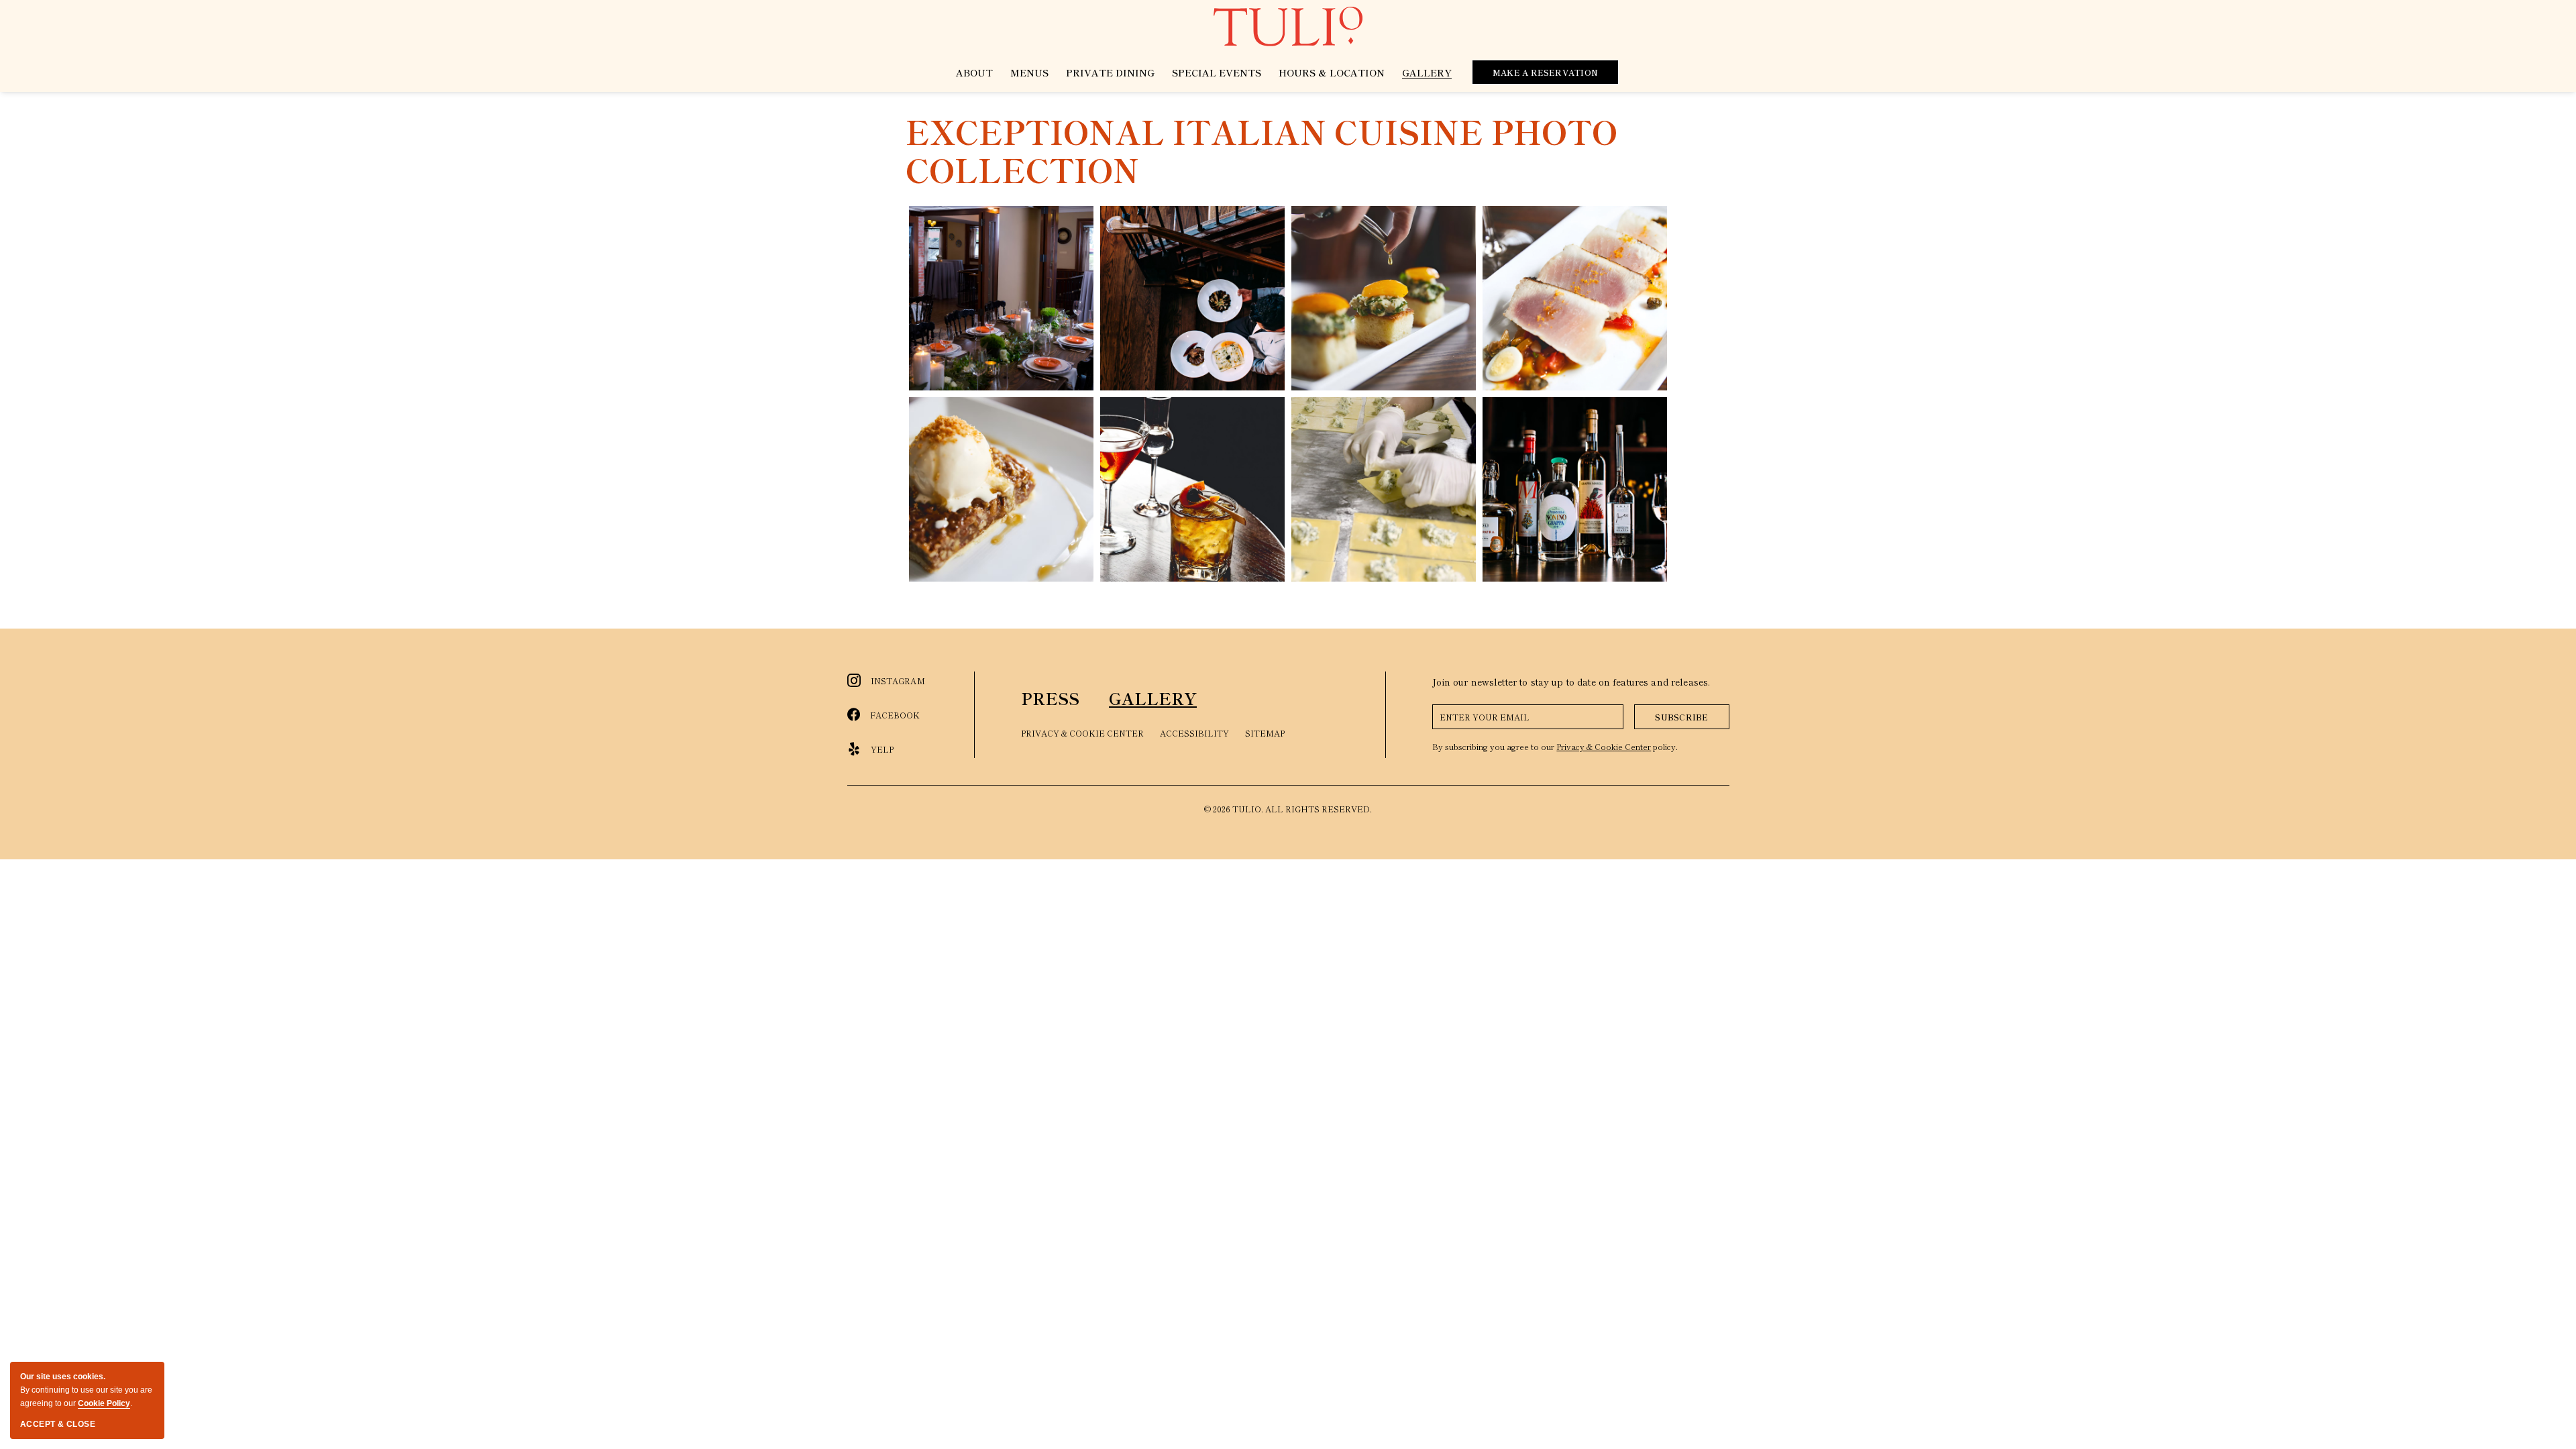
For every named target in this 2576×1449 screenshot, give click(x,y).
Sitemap (1265, 733)
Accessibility (1194, 733)
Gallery (1427, 72)
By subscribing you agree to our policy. (1555, 746)
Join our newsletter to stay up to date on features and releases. (1571, 682)
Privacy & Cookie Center (1082, 733)
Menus (1029, 72)
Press (1050, 698)
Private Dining (1110, 72)
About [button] (974, 72)
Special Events (1217, 72)
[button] (1001, 298)
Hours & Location (1332, 72)
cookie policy (104, 1403)
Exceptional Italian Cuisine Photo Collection (1262, 151)
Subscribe (1681, 717)
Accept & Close (58, 1424)
